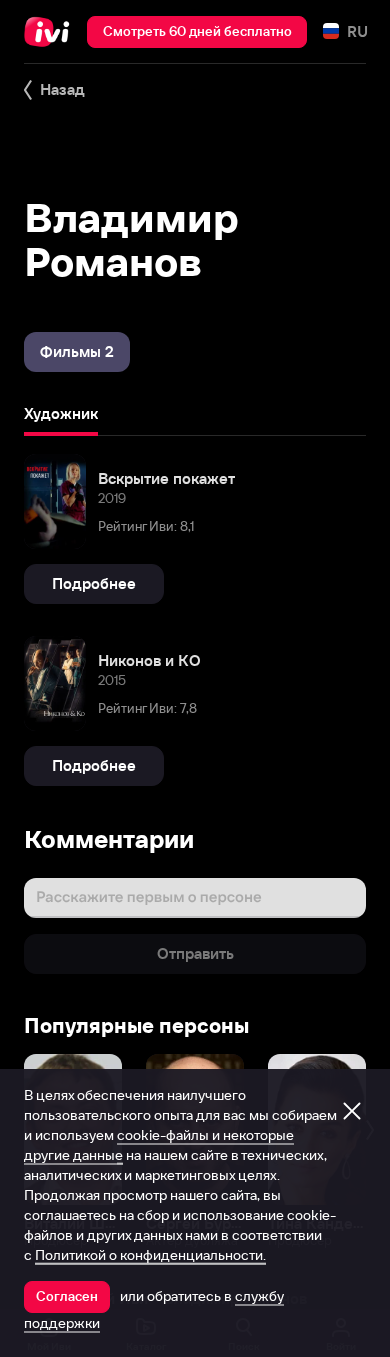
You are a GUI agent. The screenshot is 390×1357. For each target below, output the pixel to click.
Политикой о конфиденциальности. (150, 1255)
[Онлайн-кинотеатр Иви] (51, 32)
